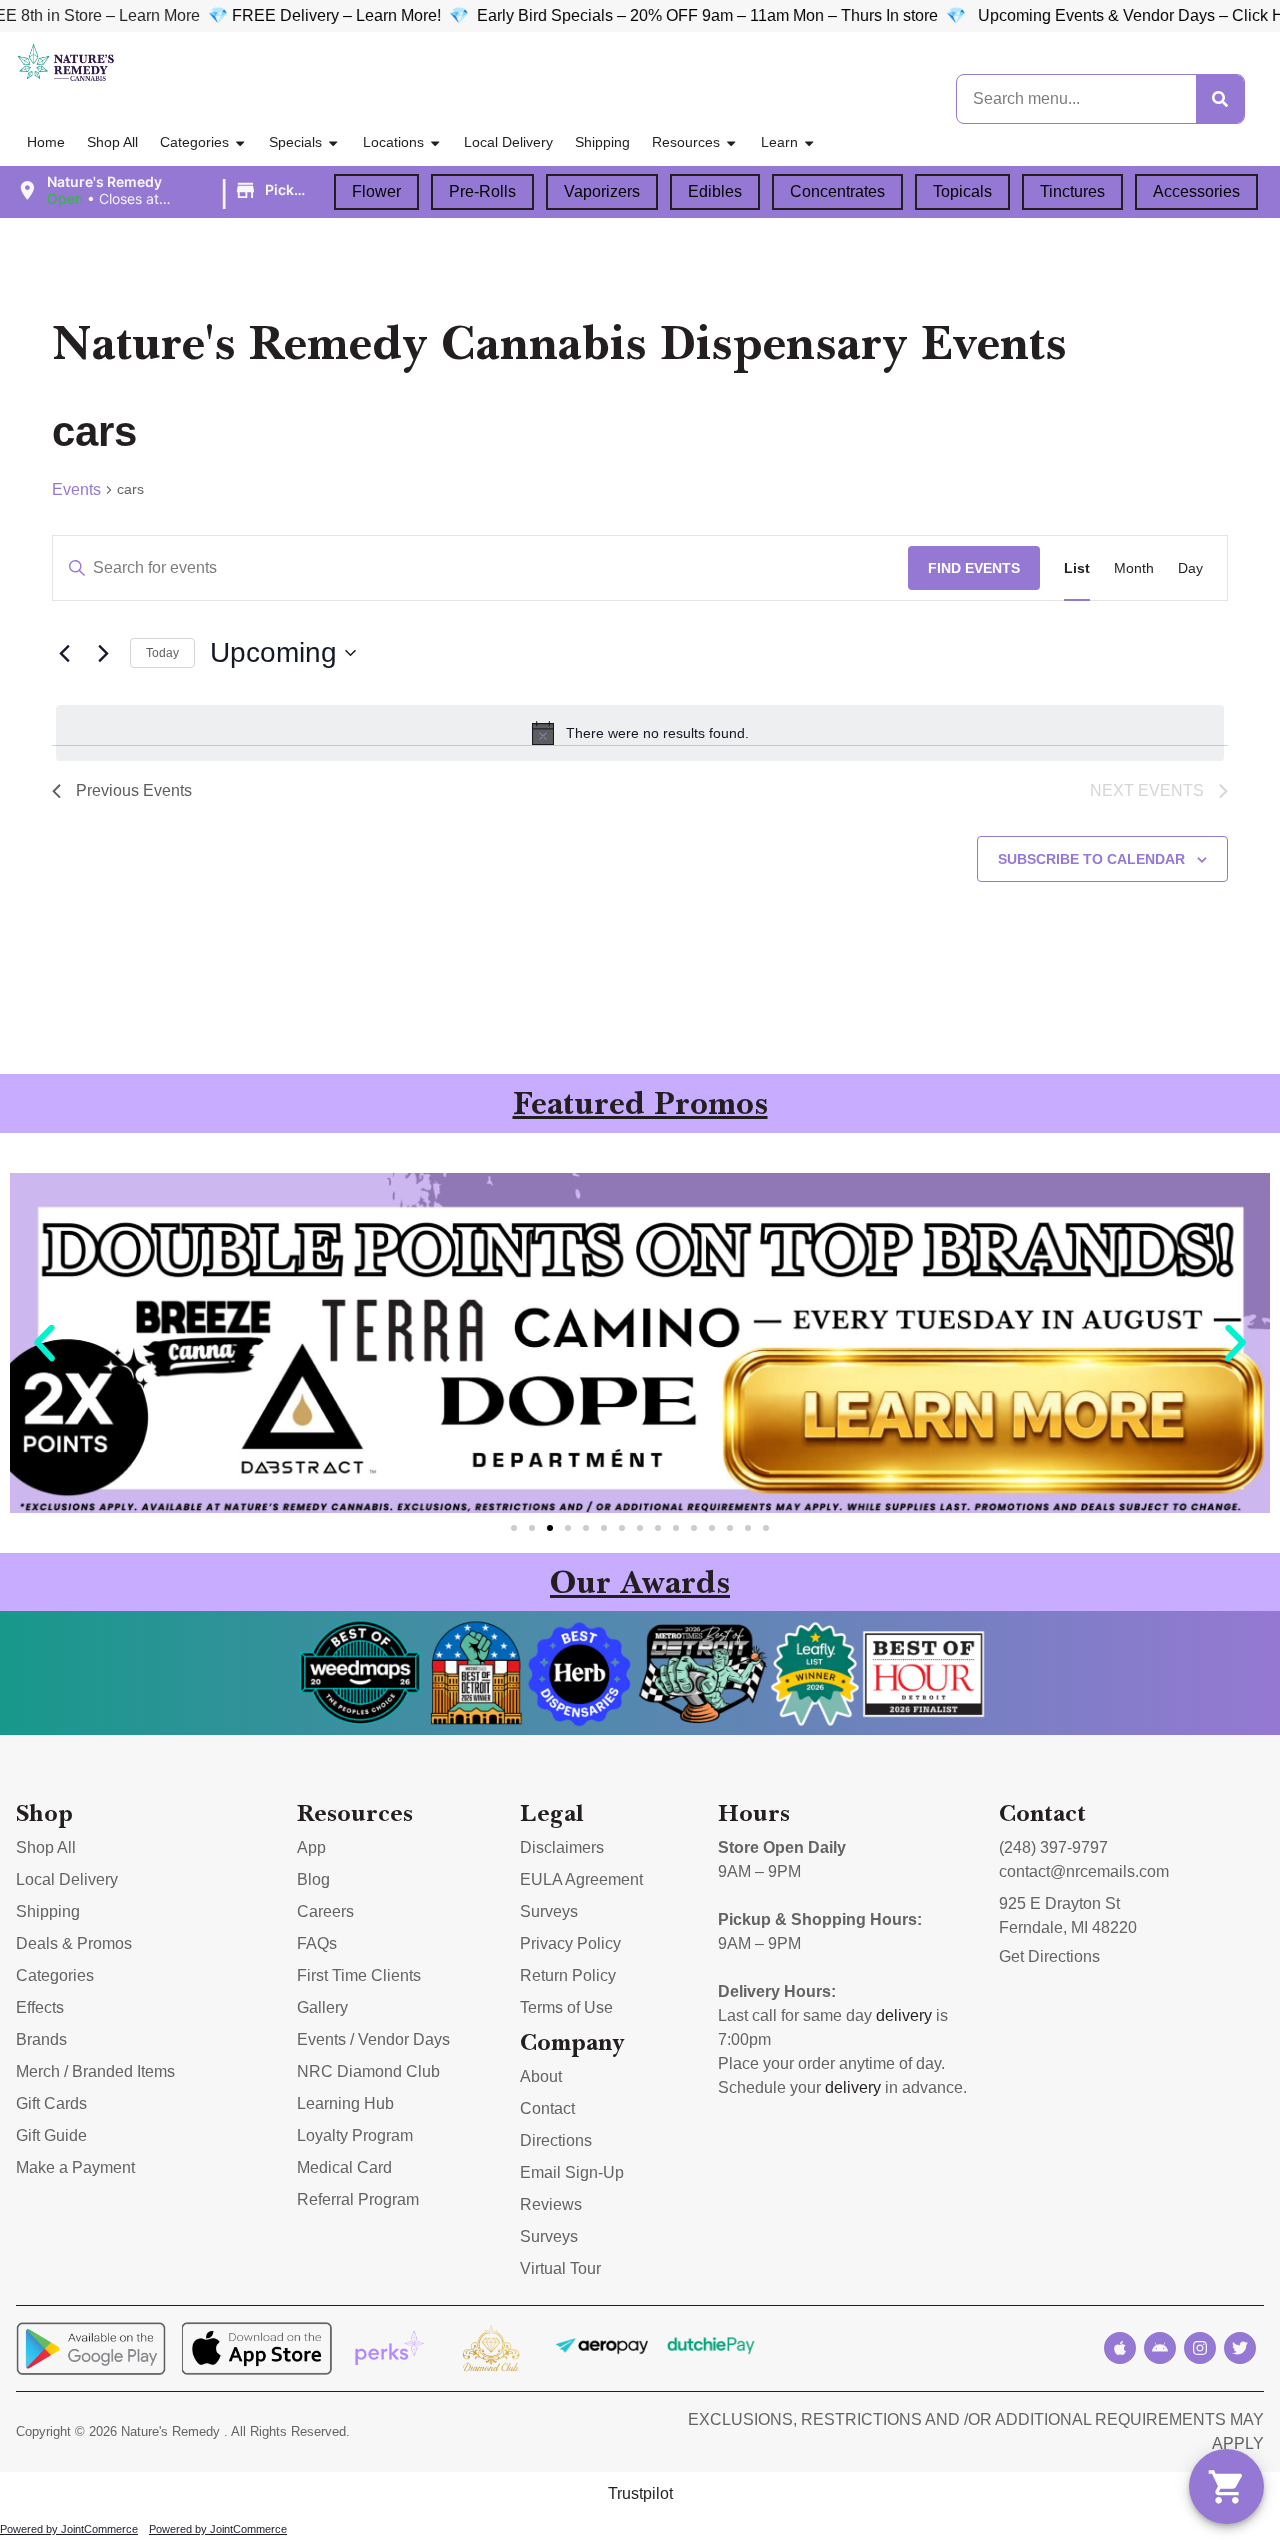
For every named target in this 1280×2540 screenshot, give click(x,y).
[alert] (640, 733)
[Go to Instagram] (1200, 2348)
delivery (904, 2015)
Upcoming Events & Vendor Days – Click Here (1084, 15)
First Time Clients (359, 1975)
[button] (167, 191)
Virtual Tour (560, 2268)
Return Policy (568, 1975)
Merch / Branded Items (95, 2071)
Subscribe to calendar (1091, 859)
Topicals (962, 191)
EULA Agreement (581, 1879)
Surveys (549, 1911)
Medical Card (344, 2167)
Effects (40, 2007)
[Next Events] (103, 653)
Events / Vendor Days (373, 2039)
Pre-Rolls (482, 191)
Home (46, 142)
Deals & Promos (74, 1943)
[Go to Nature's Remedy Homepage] (66, 63)
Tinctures (1072, 191)
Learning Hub (345, 2103)
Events (76, 489)
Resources (686, 142)
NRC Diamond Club (368, 2071)
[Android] (1160, 2348)
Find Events (974, 568)
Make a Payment (75, 2167)
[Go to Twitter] (1240, 2348)
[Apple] (1120, 2348)
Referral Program (358, 2199)
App (311, 1847)
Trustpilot (640, 2493)
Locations (393, 142)
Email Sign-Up (572, 2172)
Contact (547, 2108)
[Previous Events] (64, 653)
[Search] (1220, 99)
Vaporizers (602, 191)
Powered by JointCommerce (69, 2529)
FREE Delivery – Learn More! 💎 (294, 15)
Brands (41, 2039)
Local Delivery (508, 142)
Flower (376, 191)
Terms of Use (566, 2007)
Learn (779, 142)
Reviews (551, 2204)
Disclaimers (562, 1847)
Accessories (1196, 191)
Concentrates (837, 191)
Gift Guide (51, 2135)
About (541, 2076)
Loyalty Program (355, 2135)
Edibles (715, 191)
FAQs (317, 1943)
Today (162, 653)
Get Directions (1049, 1956)
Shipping (602, 142)
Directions (556, 2140)
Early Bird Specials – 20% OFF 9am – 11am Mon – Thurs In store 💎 (669, 15)
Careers (325, 1911)
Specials (295, 142)
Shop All (112, 142)
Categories (194, 142)
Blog (313, 1879)
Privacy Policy (570, 1943)
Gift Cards (51, 2103)
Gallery (322, 2007)
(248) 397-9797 (1053, 1847)
